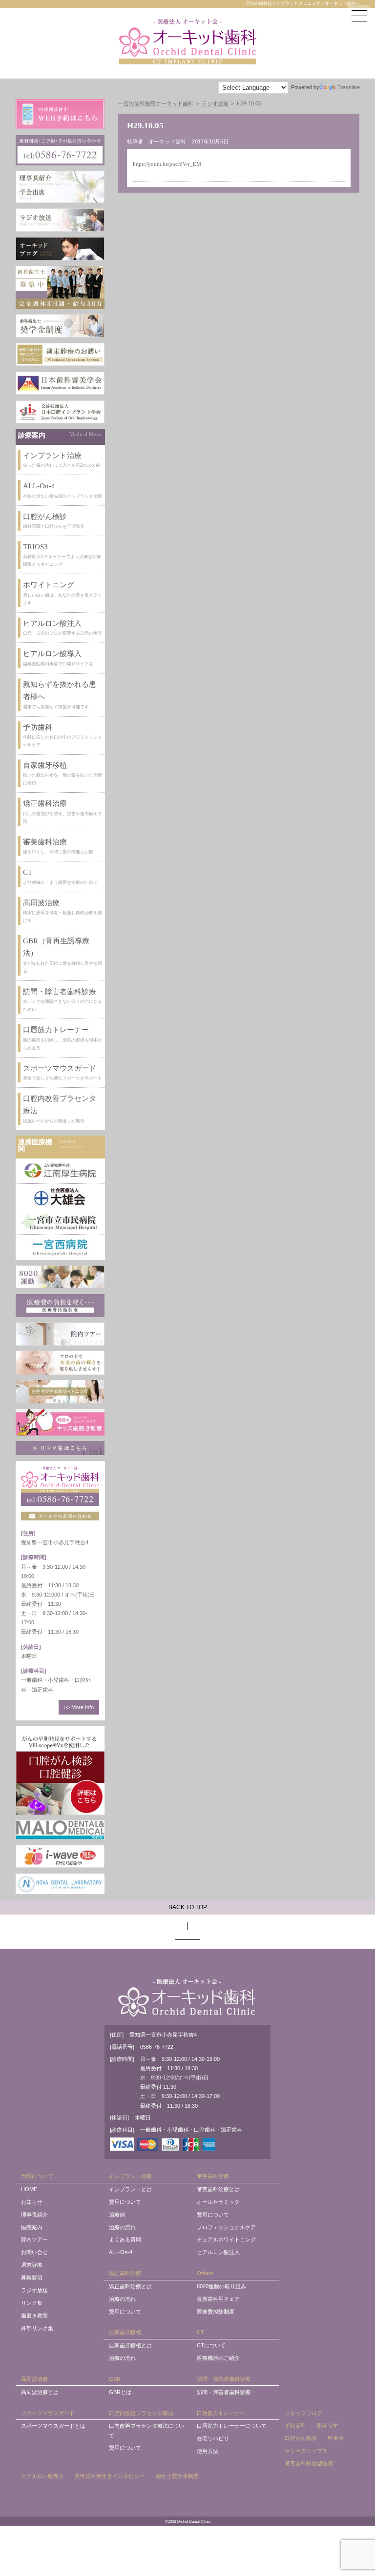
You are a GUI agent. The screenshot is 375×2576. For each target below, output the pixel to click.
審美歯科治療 (213, 2176)
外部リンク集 (37, 2328)
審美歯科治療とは (218, 2189)
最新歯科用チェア (218, 2299)
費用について (125, 2202)
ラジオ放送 (34, 2290)
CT (200, 2332)
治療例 (117, 2215)
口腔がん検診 (301, 2438)
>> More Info (79, 1707)
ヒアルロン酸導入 (42, 2476)
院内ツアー (34, 2239)
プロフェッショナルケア (226, 2227)
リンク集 (32, 2303)
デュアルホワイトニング (226, 2239)
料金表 (336, 2438)
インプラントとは (130, 2189)
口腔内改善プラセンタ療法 (141, 2413)
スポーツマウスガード (48, 2413)
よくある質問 (125, 2239)
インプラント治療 (130, 2176)
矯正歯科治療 (125, 2273)
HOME (29, 2189)
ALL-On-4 (121, 2252)
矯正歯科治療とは (130, 2286)
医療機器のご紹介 (218, 2358)
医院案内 (32, 2227)
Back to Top (188, 1907)
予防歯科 (295, 2425)
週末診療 (32, 2265)
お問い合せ (34, 2252)
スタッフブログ (303, 2413)
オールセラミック (218, 2202)
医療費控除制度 (216, 2312)
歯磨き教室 (34, 2316)
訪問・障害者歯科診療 (224, 2379)
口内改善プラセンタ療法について (146, 2430)
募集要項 (32, 2277)
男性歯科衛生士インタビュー (110, 2476)
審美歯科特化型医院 (309, 2463)
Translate (349, 87)
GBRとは (120, 2392)
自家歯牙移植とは (130, 2345)
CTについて (211, 2345)
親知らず (328, 2425)
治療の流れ (122, 2227)
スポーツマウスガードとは (53, 2426)
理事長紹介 (34, 2215)
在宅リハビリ (213, 2438)
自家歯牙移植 (125, 2332)
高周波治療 (34, 2379)
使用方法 (208, 2451)
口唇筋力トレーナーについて (232, 2426)
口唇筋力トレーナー (221, 2413)
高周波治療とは (40, 2392)
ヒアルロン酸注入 (218, 2252)
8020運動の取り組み (221, 2286)
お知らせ (32, 2202)
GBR (115, 2379)
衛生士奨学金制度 (177, 2476)
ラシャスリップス (306, 2451)
